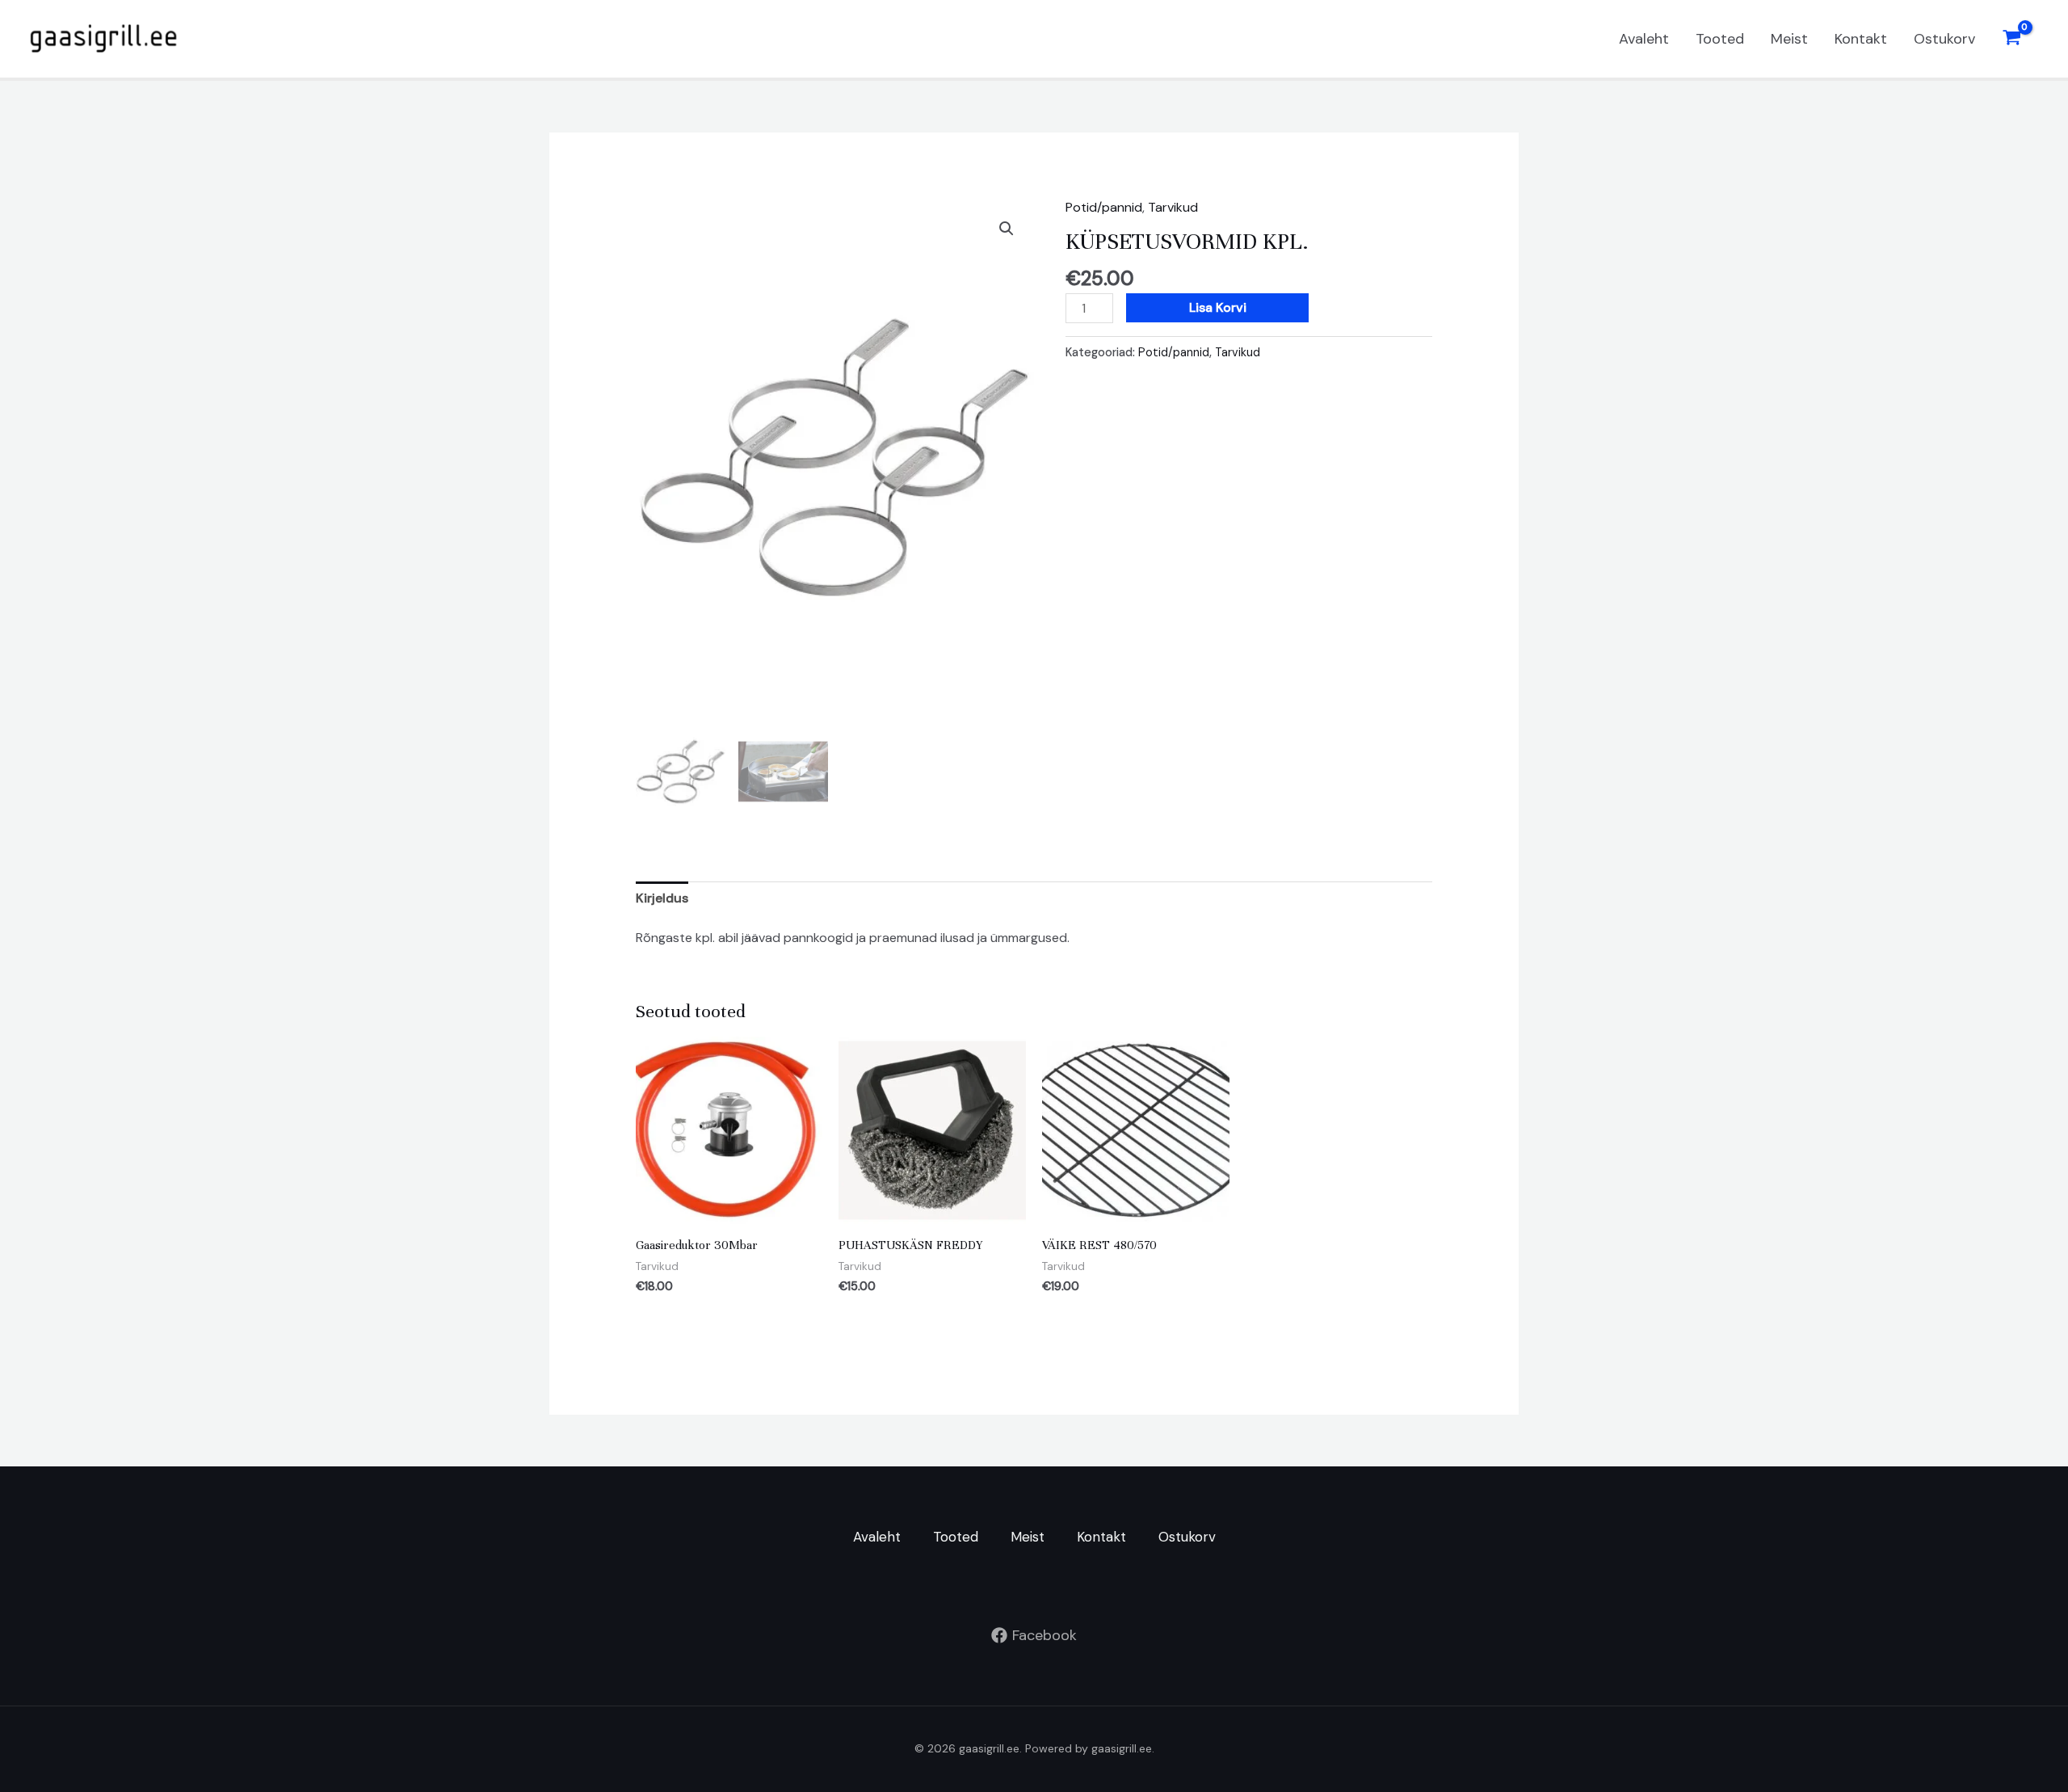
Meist (1789, 39)
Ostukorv (1944, 39)
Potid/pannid (1104, 207)
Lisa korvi (1218, 307)
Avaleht (1644, 39)
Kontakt (1861, 39)
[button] (1007, 229)
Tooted (1720, 39)
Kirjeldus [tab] (662, 898)
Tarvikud (1173, 207)
